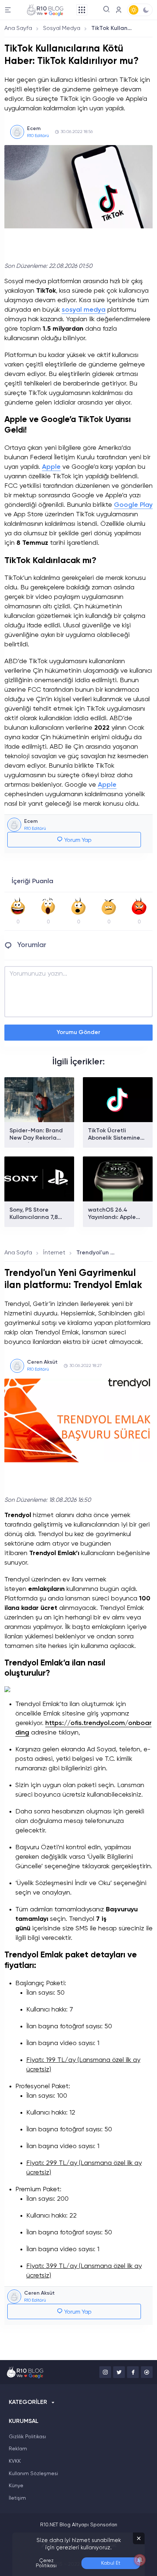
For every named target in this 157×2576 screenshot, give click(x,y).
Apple (51, 467)
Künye (16, 2486)
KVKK (15, 2461)
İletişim (17, 2498)
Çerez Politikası (46, 2563)
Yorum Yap (77, 840)
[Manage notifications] (140, 2560)
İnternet (54, 1253)
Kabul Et (111, 2563)
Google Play (133, 505)
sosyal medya (84, 310)
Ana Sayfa (18, 29)
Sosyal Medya (62, 29)
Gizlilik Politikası (27, 2437)
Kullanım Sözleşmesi (33, 2474)
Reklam (18, 2449)
